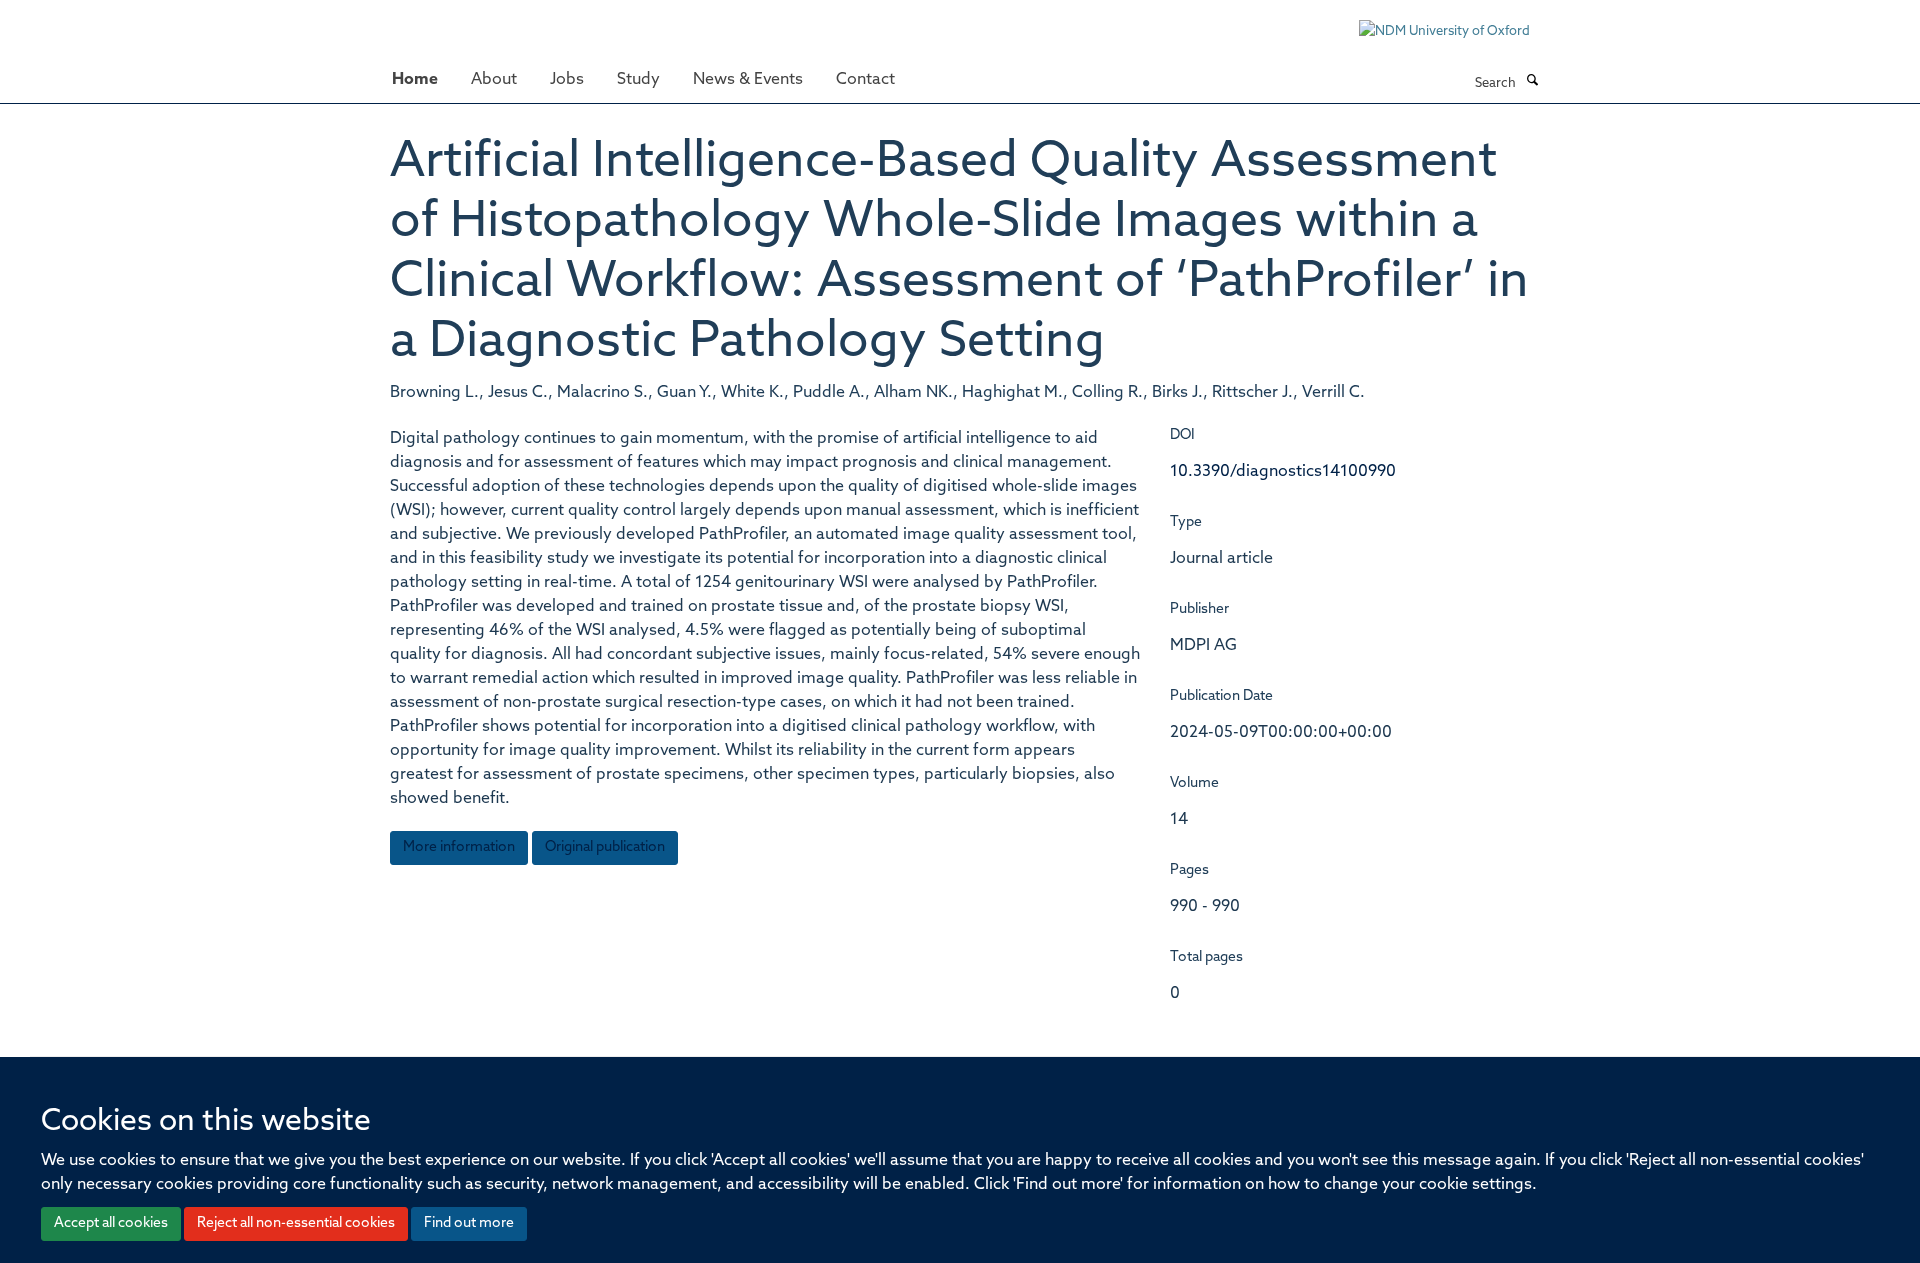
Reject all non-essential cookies (296, 1223)
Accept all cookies (111, 1223)
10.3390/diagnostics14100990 (1283, 472)
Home (415, 80)
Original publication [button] (605, 847)
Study (638, 80)
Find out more (469, 1223)
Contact (865, 80)
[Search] (1532, 82)
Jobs (567, 80)
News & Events (748, 80)
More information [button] (459, 847)
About (494, 80)
